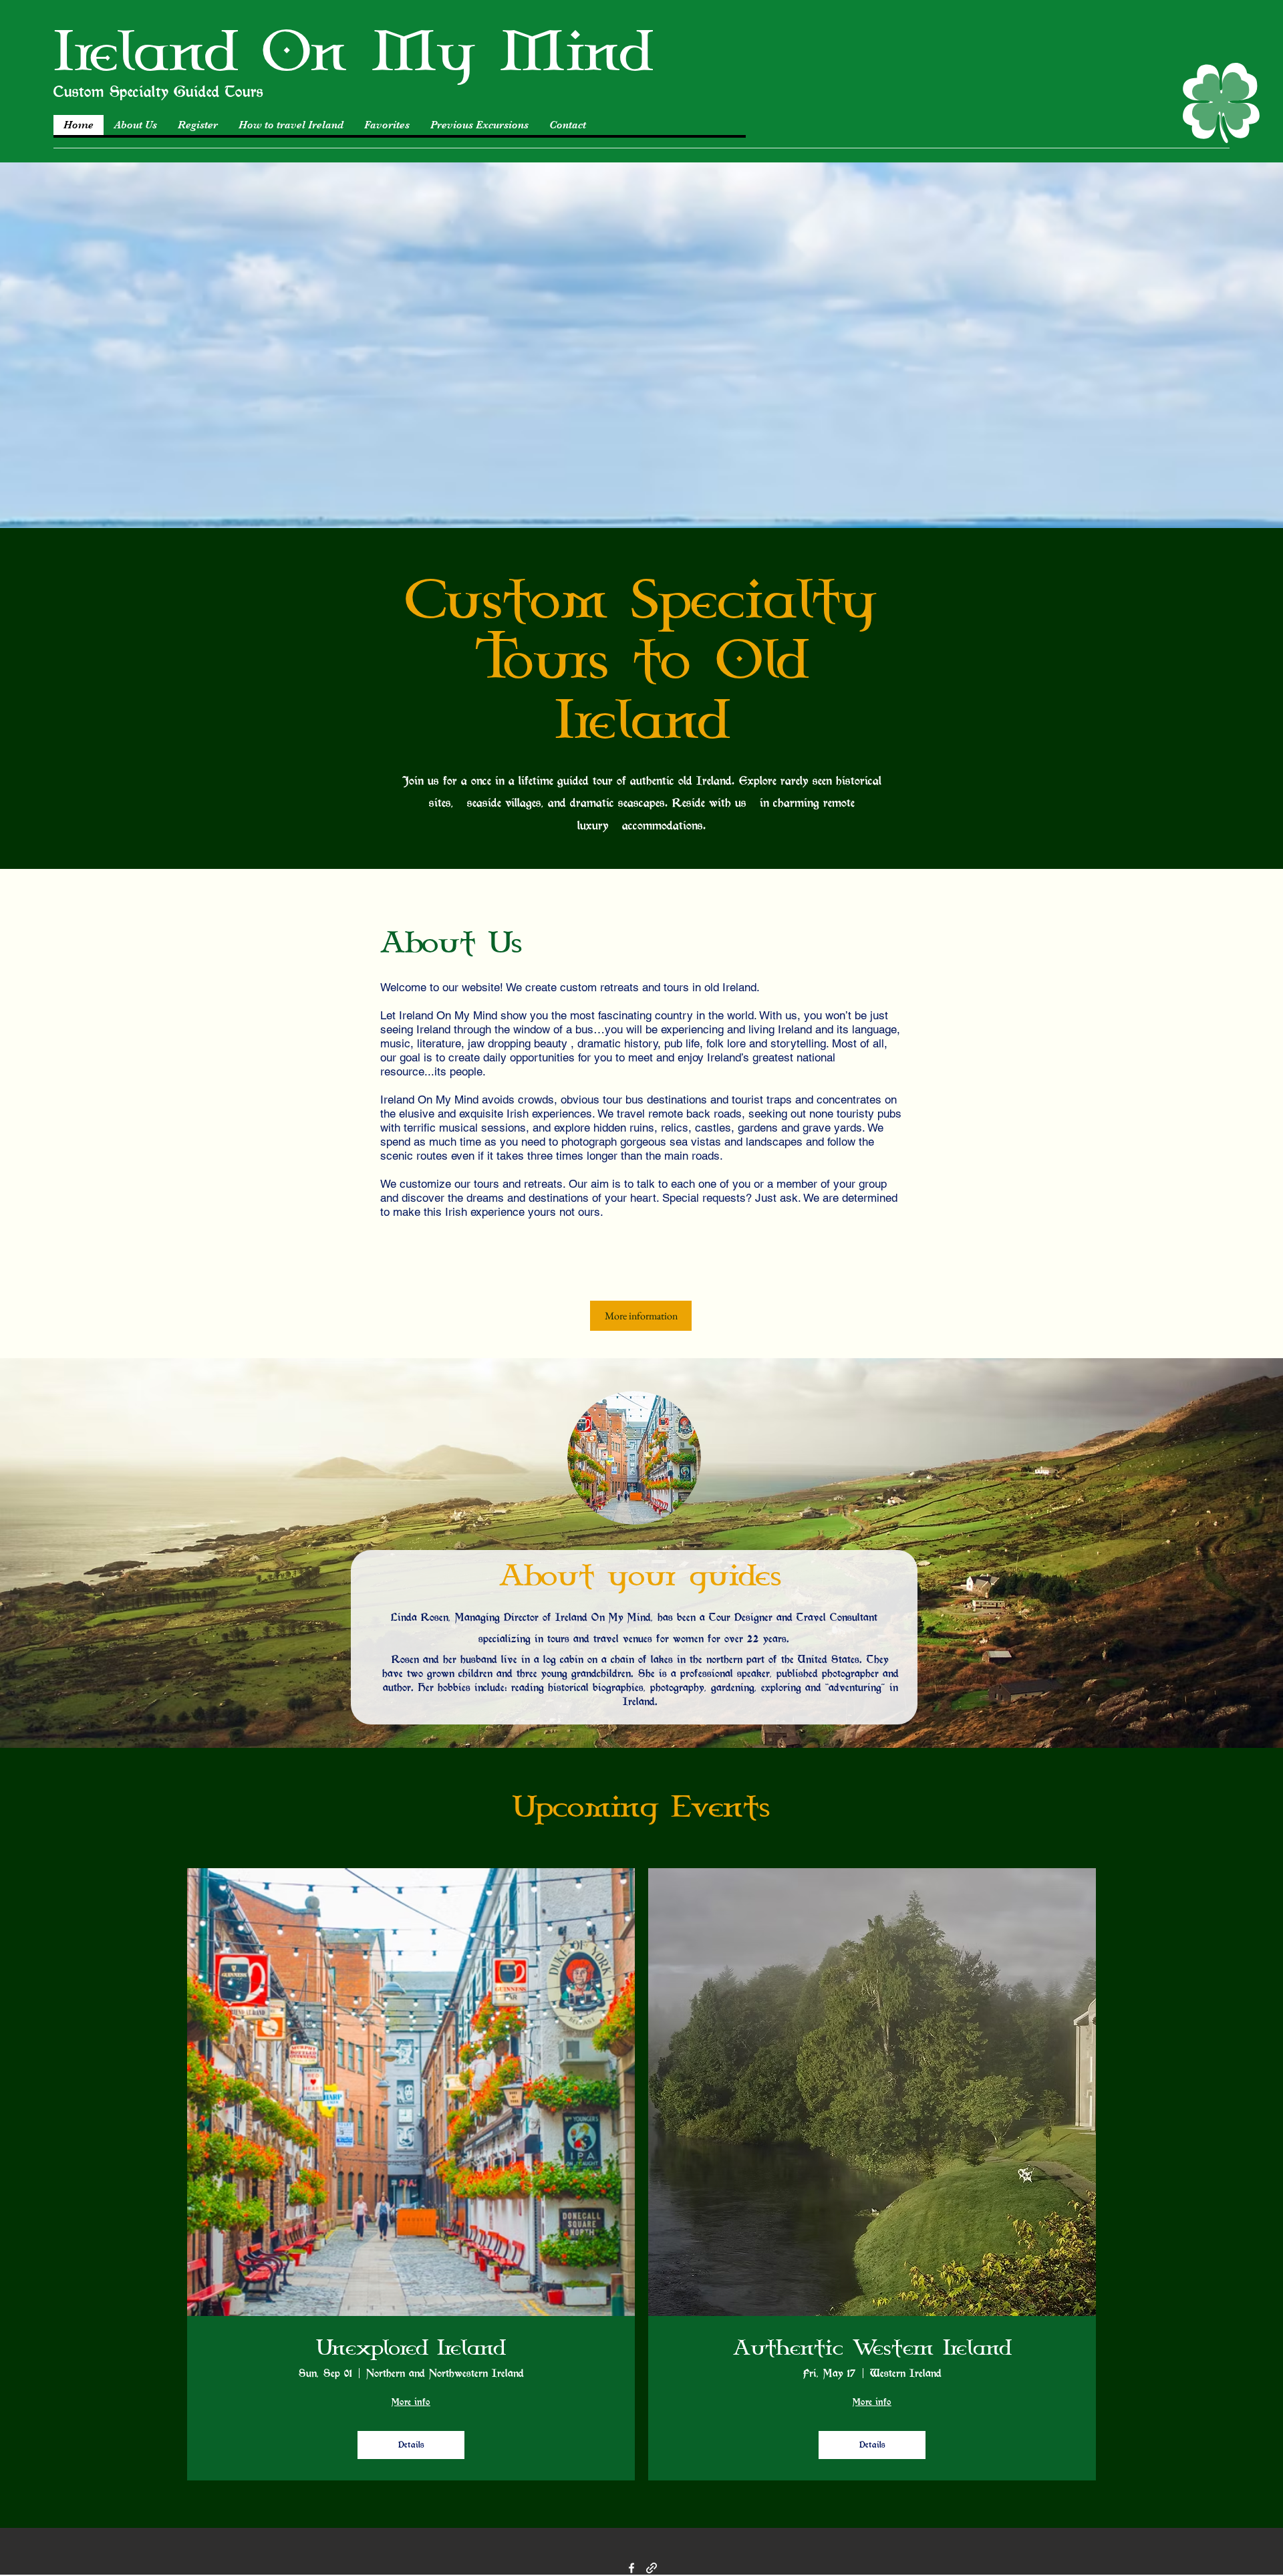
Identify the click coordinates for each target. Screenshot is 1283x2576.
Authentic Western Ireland (872, 2349)
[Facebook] (631, 2568)
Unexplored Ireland (411, 2349)
